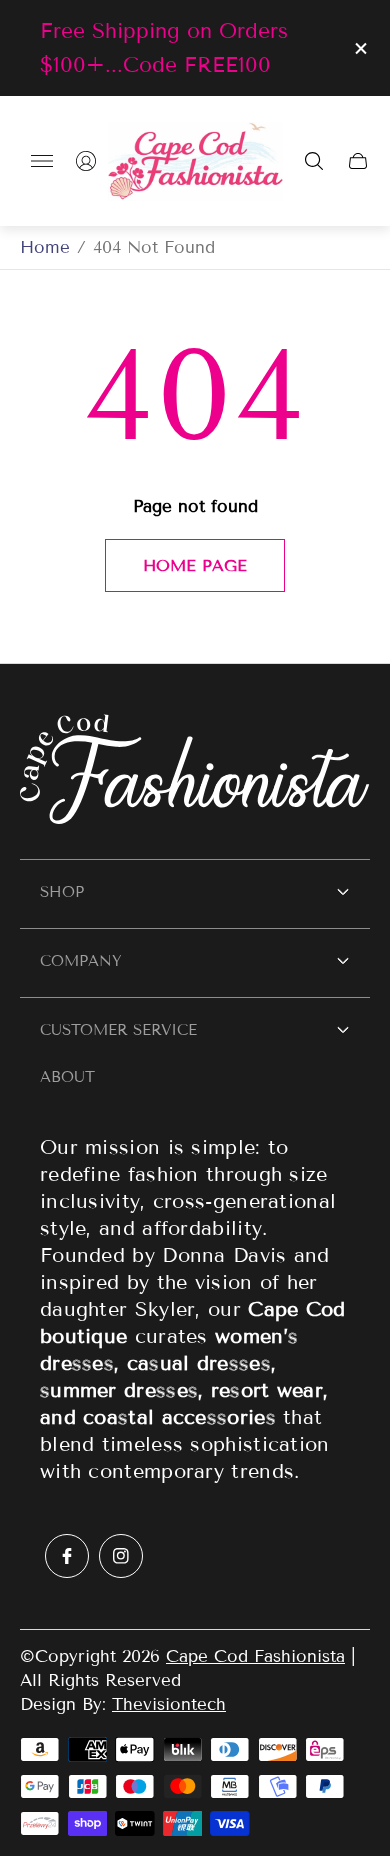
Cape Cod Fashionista (255, 1656)
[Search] (314, 161)
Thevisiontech (169, 1704)
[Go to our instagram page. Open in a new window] (121, 1556)
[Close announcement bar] (359, 48)
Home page (195, 565)
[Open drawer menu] (42, 161)
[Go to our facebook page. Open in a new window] (67, 1556)
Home (45, 247)
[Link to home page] (195, 771)
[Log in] (86, 161)
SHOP (62, 892)
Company (81, 961)
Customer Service (118, 1030)
